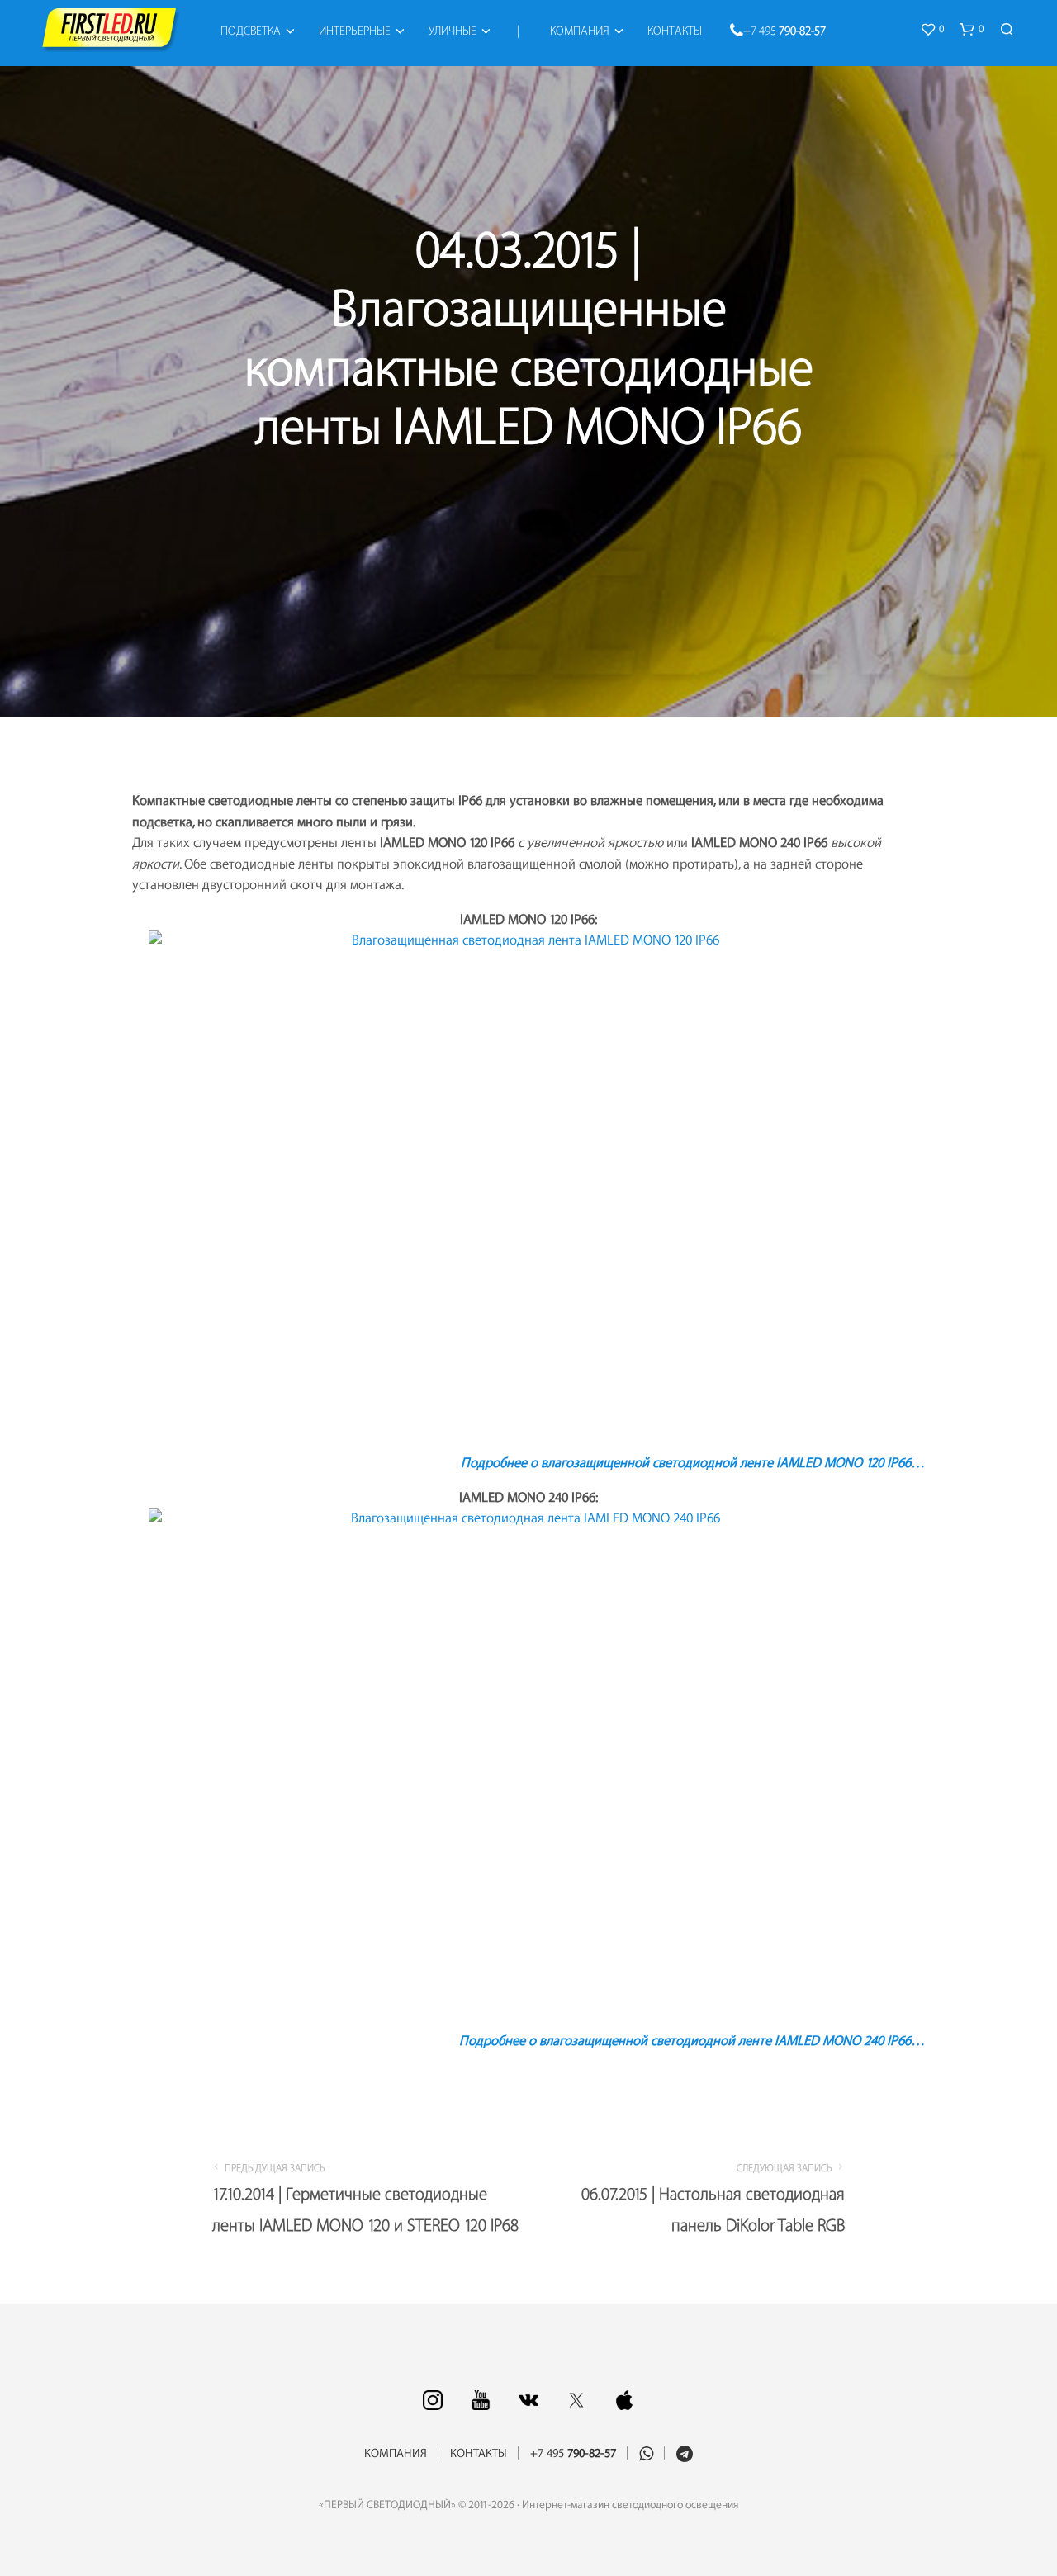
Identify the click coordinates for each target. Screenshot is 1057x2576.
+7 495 (784, 31)
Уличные (453, 31)
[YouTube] (481, 2400)
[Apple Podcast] (624, 2400)
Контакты (675, 31)
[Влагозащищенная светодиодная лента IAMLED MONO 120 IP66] (528, 1185)
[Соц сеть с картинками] (433, 2400)
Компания (580, 31)
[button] (932, 30)
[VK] (528, 2400)
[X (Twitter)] (576, 2400)
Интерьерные (355, 31)
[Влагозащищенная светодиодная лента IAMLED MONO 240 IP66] (528, 1763)
